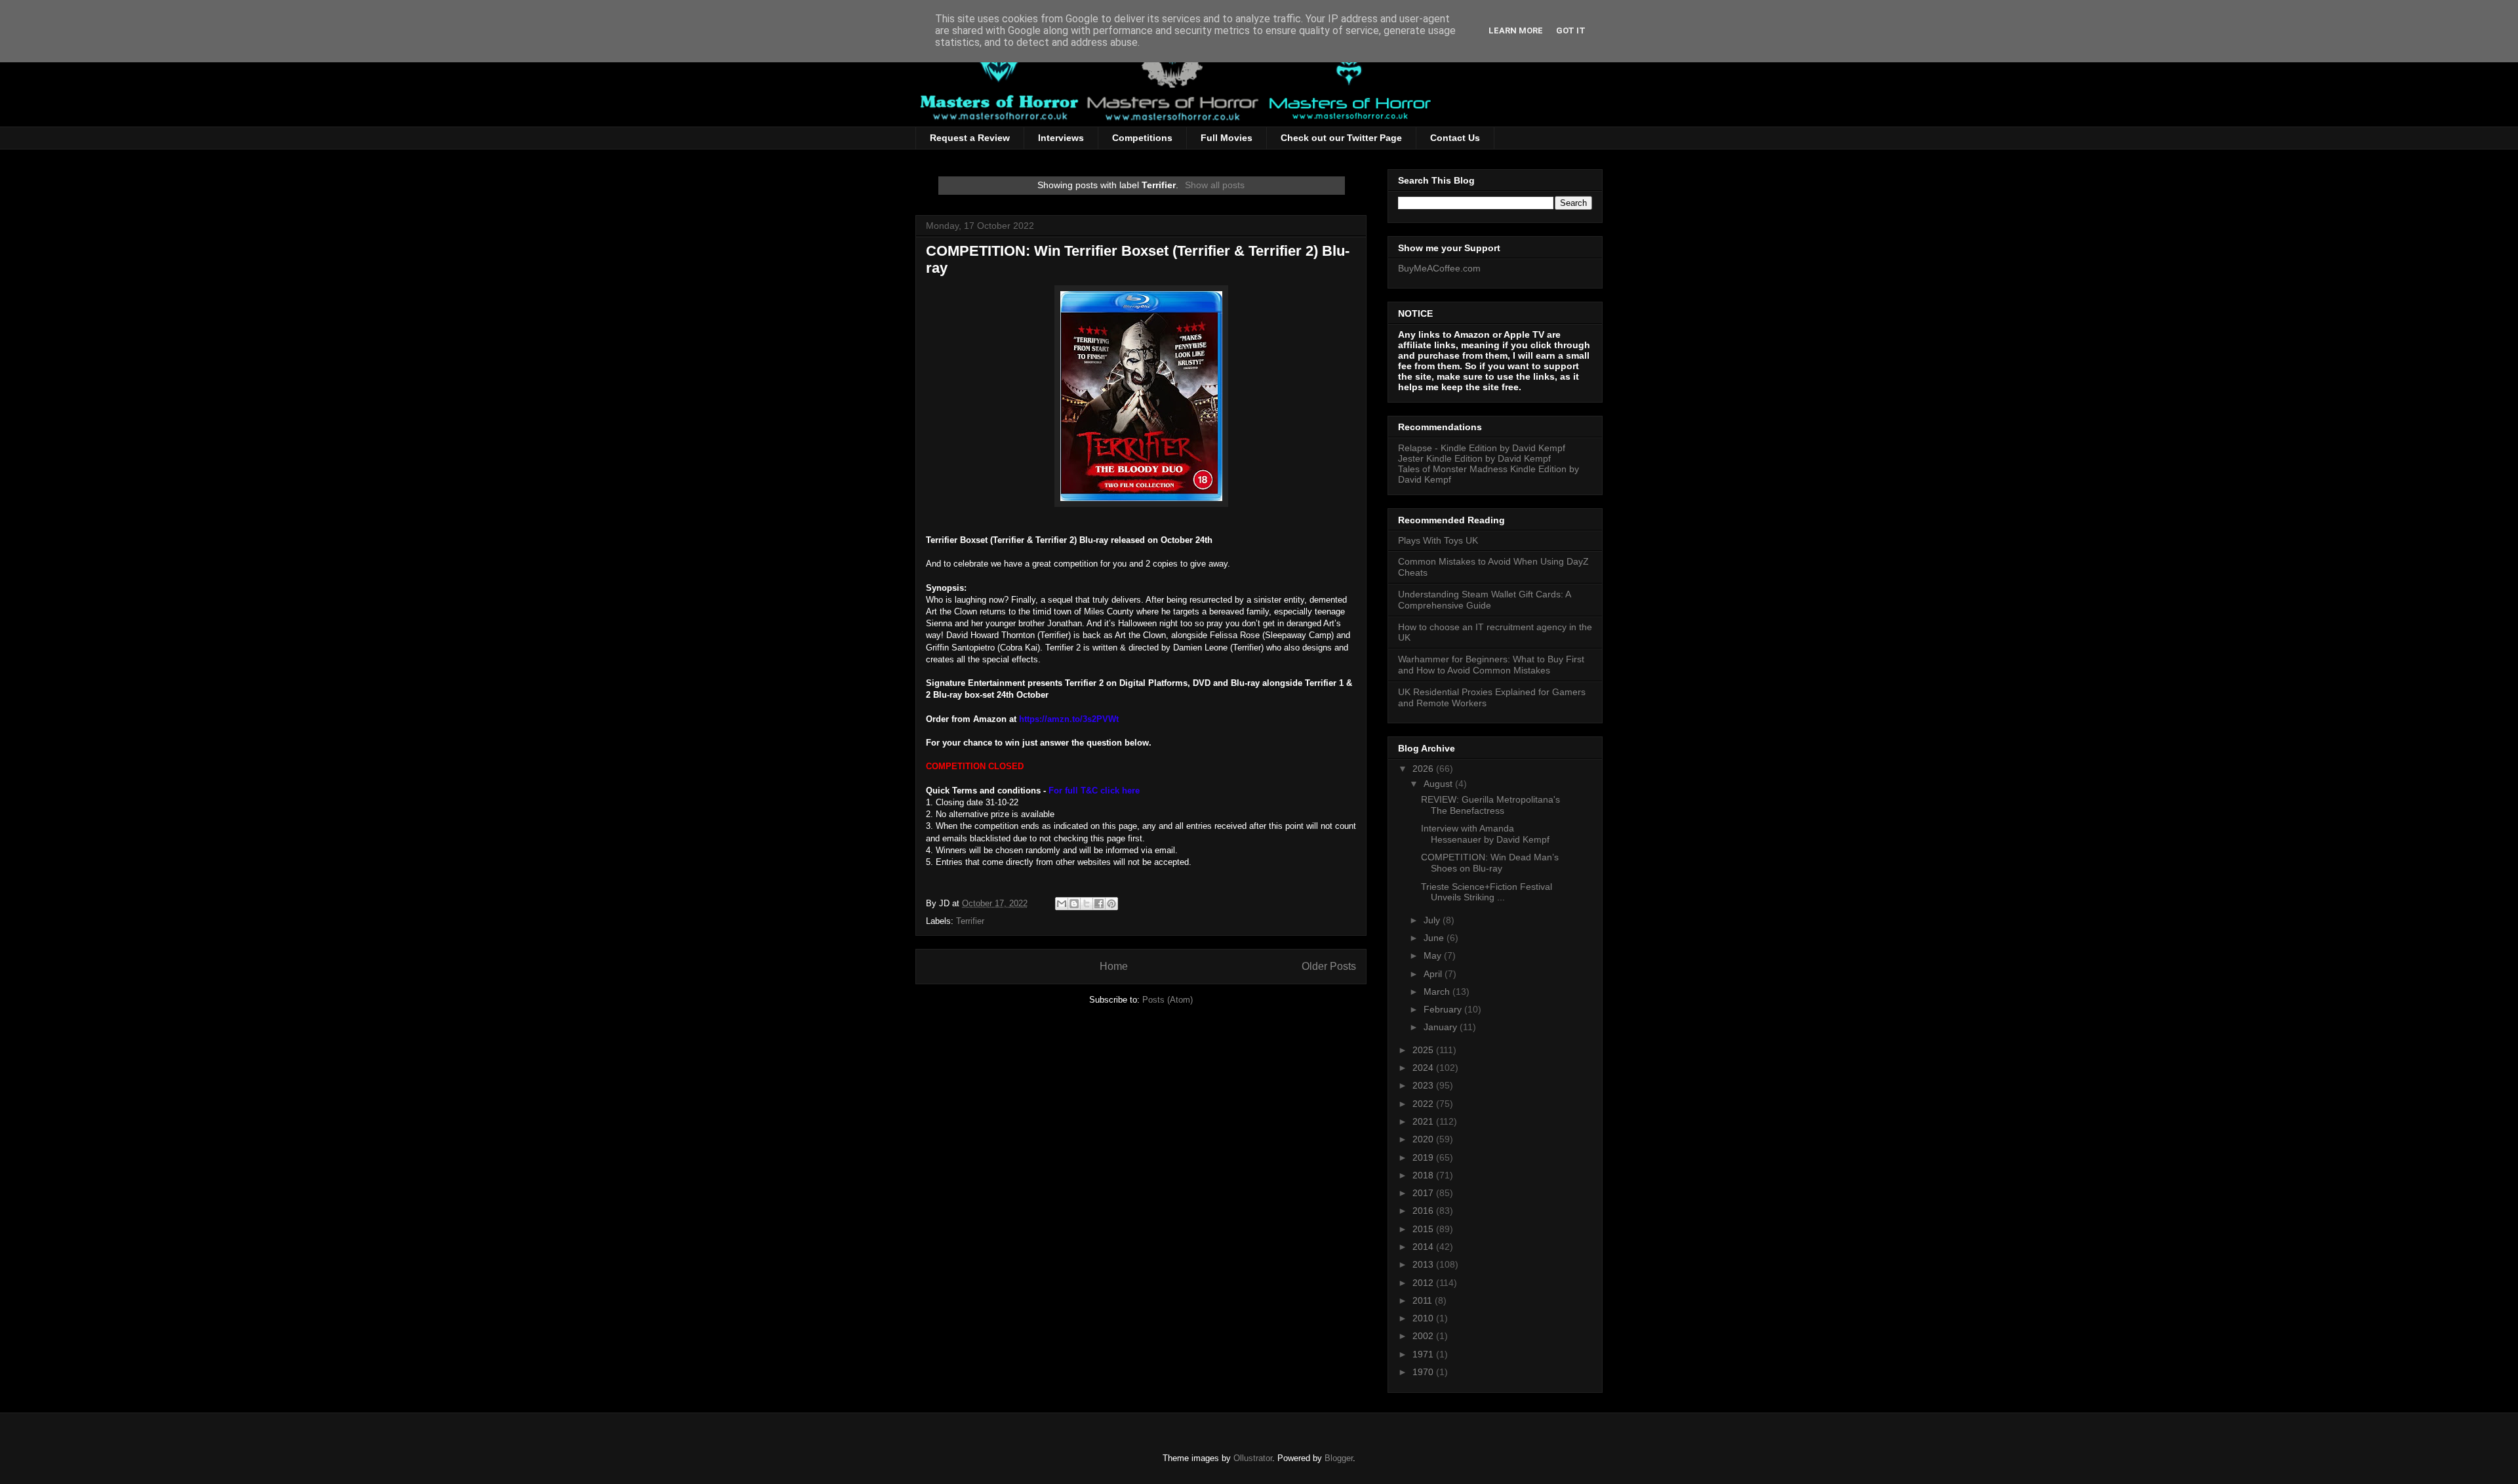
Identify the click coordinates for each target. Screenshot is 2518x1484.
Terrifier (970, 921)
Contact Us (1455, 138)
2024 (1424, 1068)
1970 (1424, 1372)
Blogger (1339, 1458)
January (1442, 1027)
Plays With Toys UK (1438, 540)
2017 (1424, 1193)
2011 (1424, 1300)
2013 (1424, 1264)
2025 (1424, 1050)
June (1435, 938)
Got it (1571, 30)
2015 (1424, 1229)
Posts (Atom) (1168, 1000)
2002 (1424, 1336)
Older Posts (1329, 966)
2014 (1424, 1247)
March (1438, 992)
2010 (1424, 1318)
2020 (1424, 1139)
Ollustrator (1253, 1458)
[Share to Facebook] (1099, 904)
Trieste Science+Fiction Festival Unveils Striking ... (1487, 892)
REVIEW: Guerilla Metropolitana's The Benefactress (1490, 805)
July (1433, 920)
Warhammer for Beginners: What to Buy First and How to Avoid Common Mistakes (1491, 665)
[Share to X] (1087, 904)
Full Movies (1227, 138)
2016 (1424, 1211)
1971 (1424, 1354)
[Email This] (1062, 904)
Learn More (1516, 30)
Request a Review (970, 138)
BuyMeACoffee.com (1439, 268)
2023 (1424, 1085)
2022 (1424, 1104)
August (1439, 784)
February (1444, 1009)
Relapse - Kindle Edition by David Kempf (1482, 448)
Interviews (1061, 138)
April (1434, 974)
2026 (1424, 769)
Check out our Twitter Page (1341, 138)
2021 (1424, 1121)
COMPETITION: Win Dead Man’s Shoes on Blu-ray (1490, 863)
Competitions (1142, 138)
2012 (1424, 1283)
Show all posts (1215, 185)
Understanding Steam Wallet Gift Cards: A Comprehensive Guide (1484, 600)
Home (1114, 966)
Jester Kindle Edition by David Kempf (1474, 458)
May (1434, 955)
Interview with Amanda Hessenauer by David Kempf (1485, 834)
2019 (1424, 1157)
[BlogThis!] (1074, 904)
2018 (1424, 1175)
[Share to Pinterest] (1111, 904)
